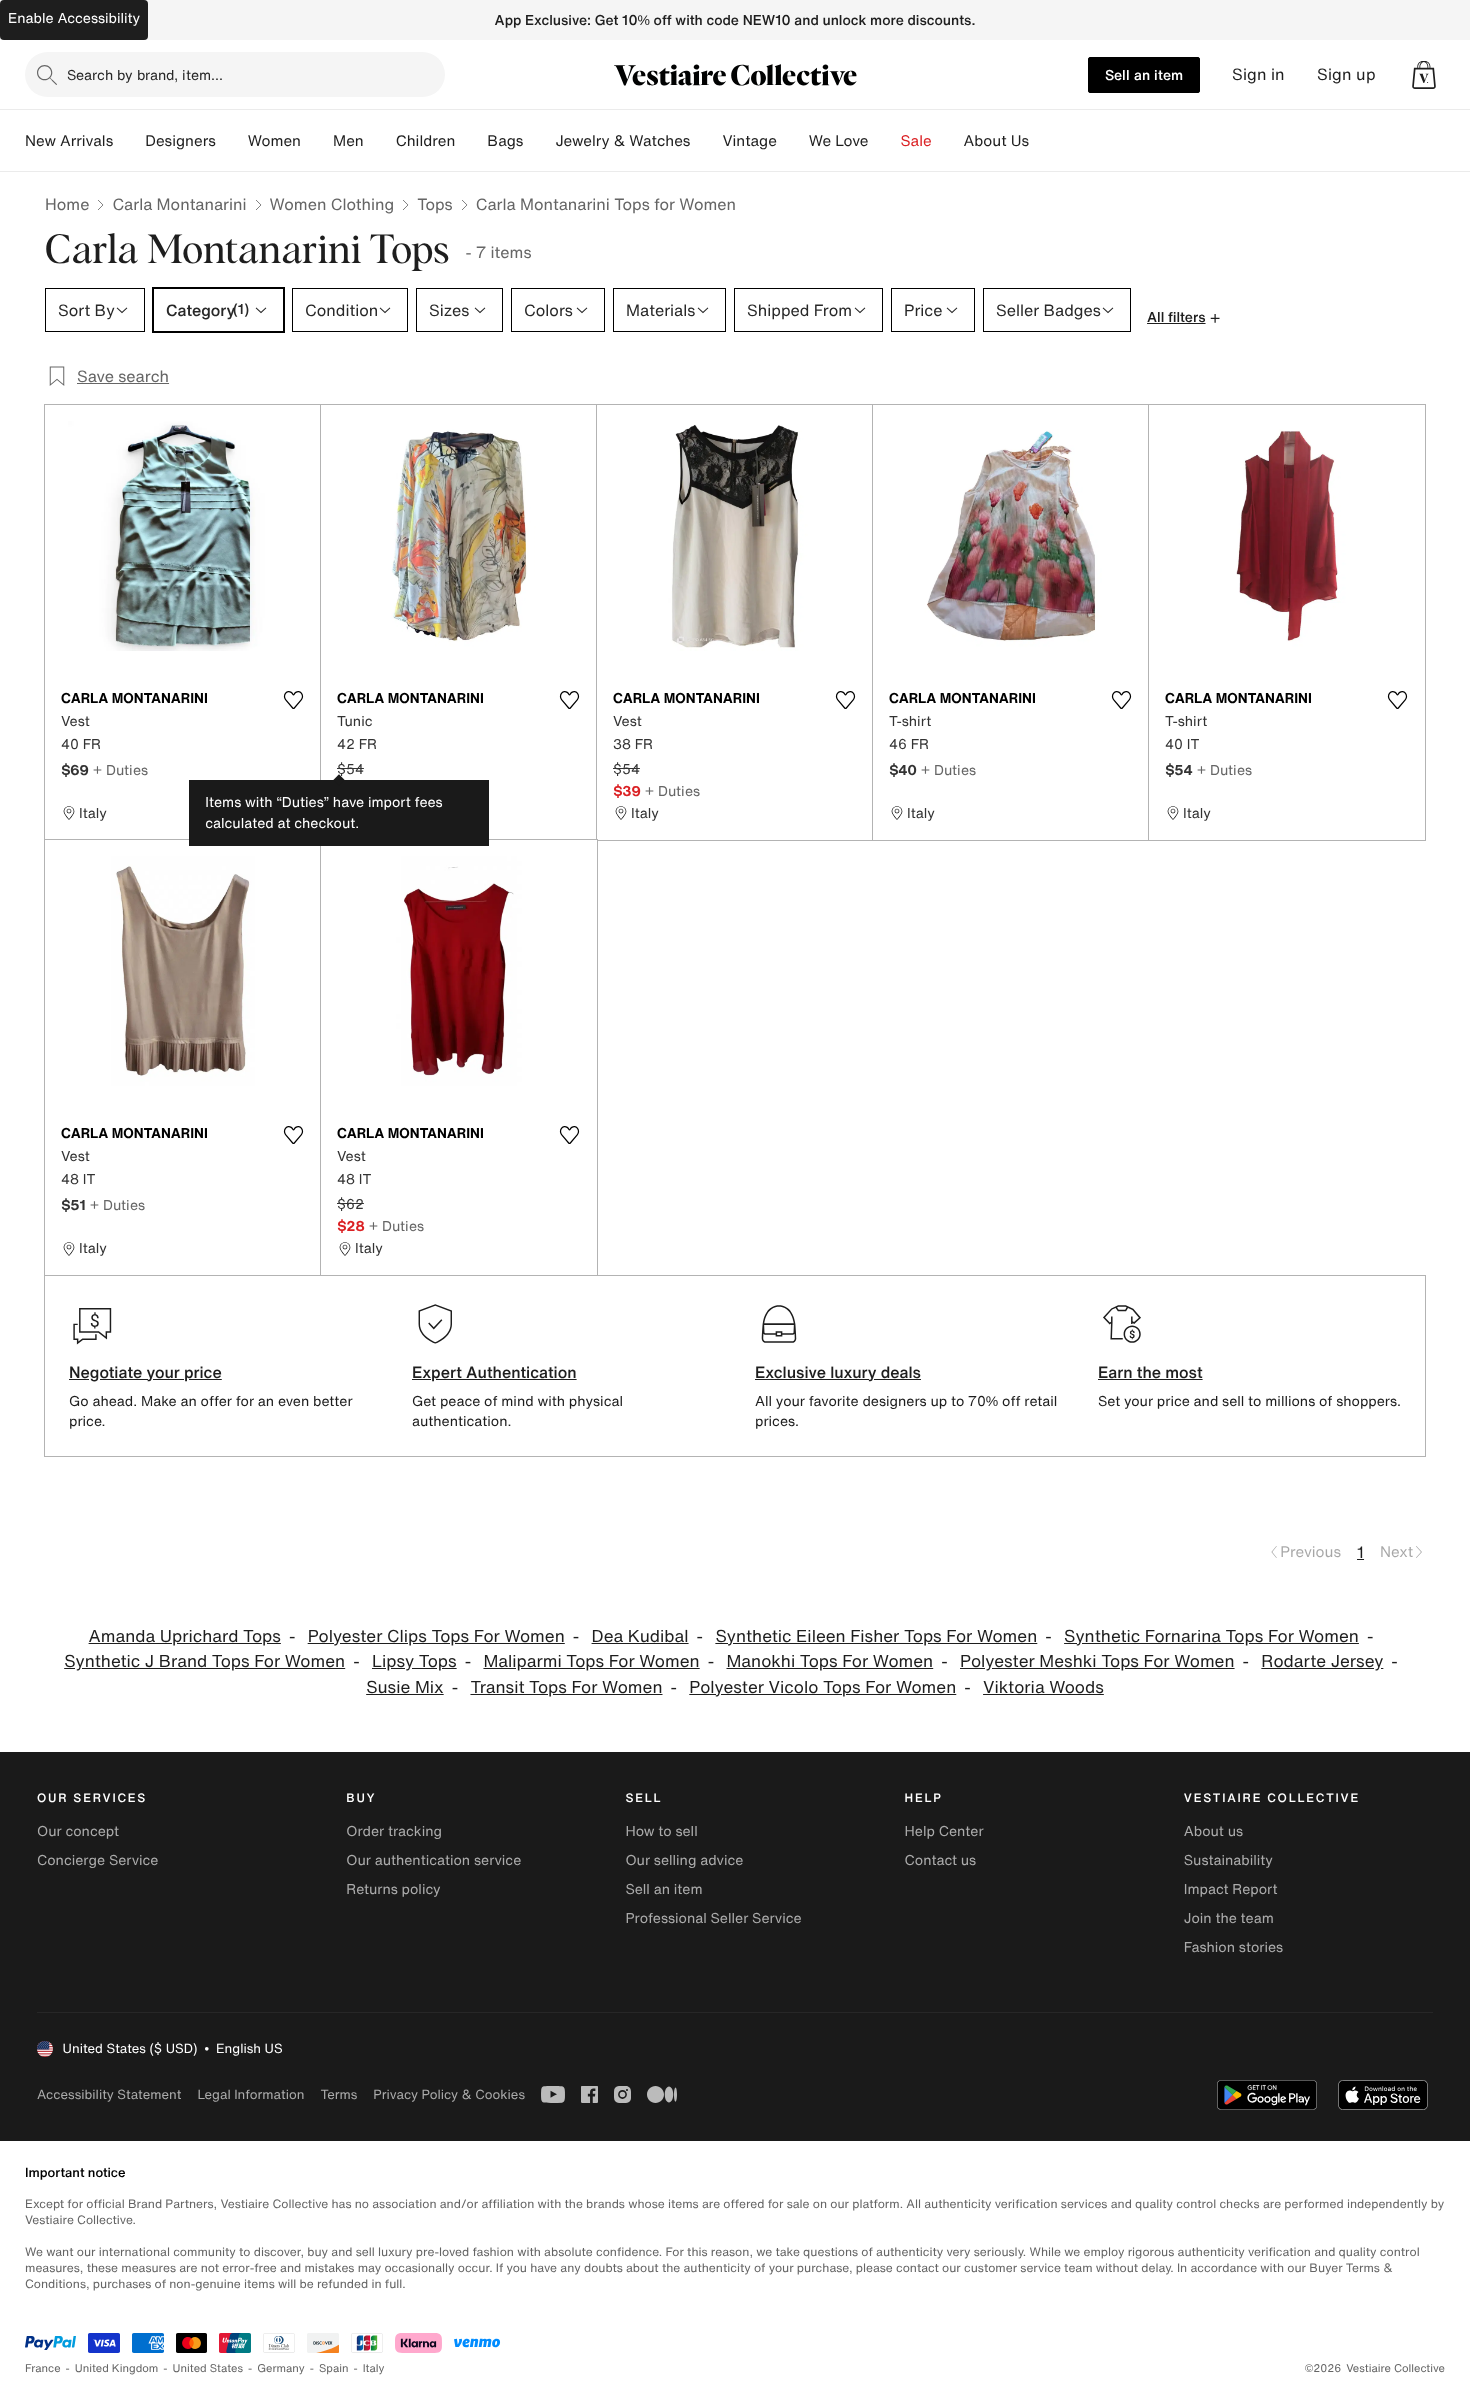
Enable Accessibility (74, 18)
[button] (1424, 75)
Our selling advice (684, 1860)
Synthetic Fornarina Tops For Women (1211, 1636)
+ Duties (120, 769)
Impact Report (1231, 1889)
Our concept (78, 1831)
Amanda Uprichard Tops (185, 1636)
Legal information (250, 2094)
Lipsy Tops (414, 1661)
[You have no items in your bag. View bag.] (1424, 75)
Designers (180, 141)
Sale (916, 141)
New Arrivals (69, 141)
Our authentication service (433, 1860)
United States (208, 2368)
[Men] (380, 141)
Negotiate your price (145, 1372)
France (43, 2368)
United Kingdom (117, 2368)
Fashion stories (1233, 1947)
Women (274, 141)
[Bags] (539, 141)
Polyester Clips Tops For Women (436, 1636)
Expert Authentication (494, 1372)
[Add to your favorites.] (293, 700)
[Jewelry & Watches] (706, 141)
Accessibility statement (109, 2094)
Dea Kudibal (640, 1636)
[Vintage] (793, 141)
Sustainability (1228, 1860)
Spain (334, 2368)
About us (1213, 1831)
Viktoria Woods (1043, 1687)
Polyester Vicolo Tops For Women (822, 1687)
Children (426, 141)
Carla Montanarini (179, 204)
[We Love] (885, 141)
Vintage (749, 141)
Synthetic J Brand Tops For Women (204, 1661)
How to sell (661, 1831)
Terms (338, 2094)
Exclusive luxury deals (838, 1372)
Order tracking (394, 1831)
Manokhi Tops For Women (829, 1661)
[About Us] (1045, 141)
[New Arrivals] (129, 141)
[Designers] (232, 141)
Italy (374, 2368)
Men (348, 141)
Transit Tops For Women (566, 1687)
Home (67, 204)
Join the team (1229, 1918)
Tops (435, 204)
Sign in (1258, 74)
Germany (281, 2368)
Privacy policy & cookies (449, 2094)
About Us (996, 141)
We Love (839, 141)
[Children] (471, 141)
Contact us (941, 1860)
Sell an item (1144, 74)
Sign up (1346, 74)
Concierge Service (97, 1860)
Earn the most (1150, 1372)
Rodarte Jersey (1322, 1661)
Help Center (944, 1831)
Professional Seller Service (713, 1918)
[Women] (317, 141)
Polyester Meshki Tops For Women (1097, 1661)
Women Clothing (332, 204)
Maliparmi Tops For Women (591, 1661)
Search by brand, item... (145, 74)
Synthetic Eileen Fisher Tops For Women (876, 1636)
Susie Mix (405, 1687)
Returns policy (393, 1889)
